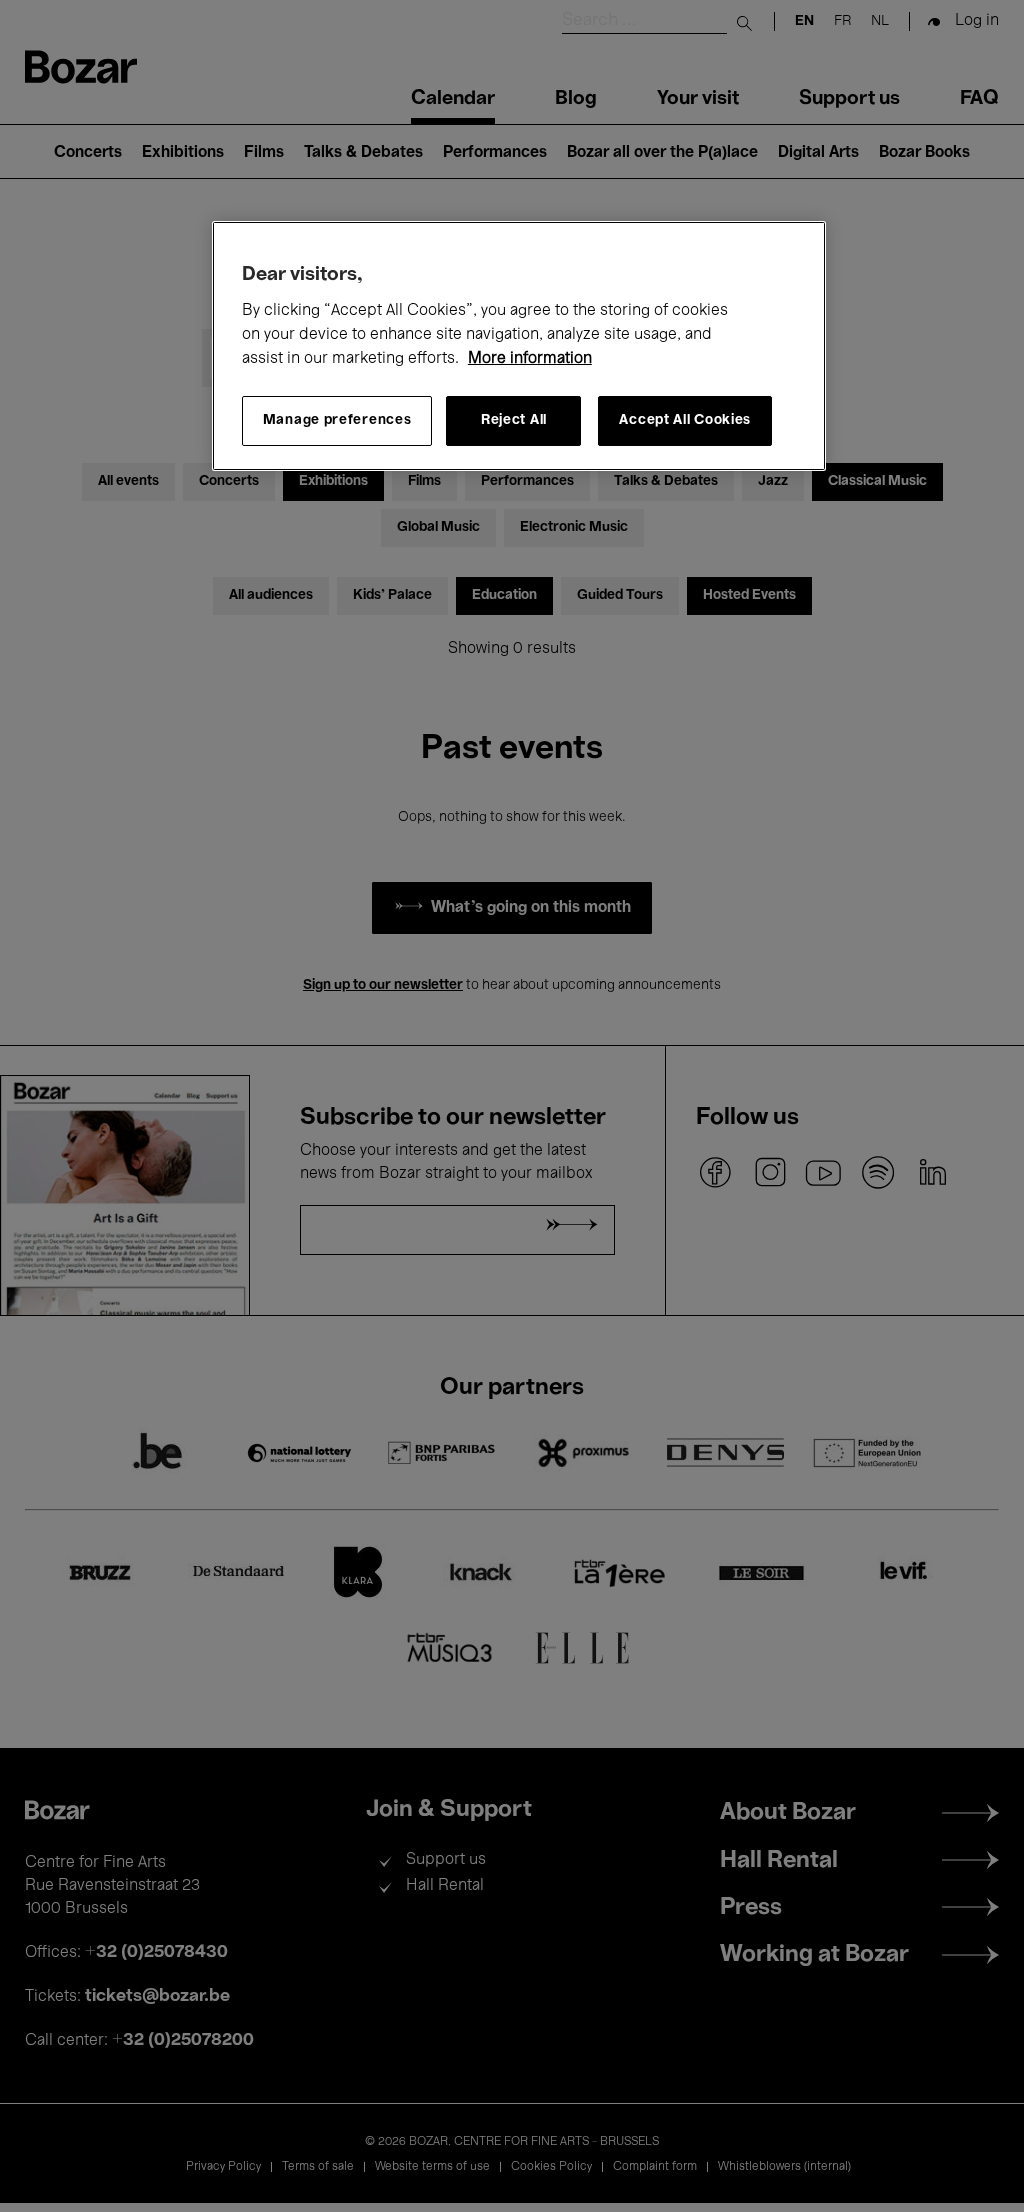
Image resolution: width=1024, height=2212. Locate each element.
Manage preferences (337, 420)
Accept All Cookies (685, 420)
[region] (519, 346)
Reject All (514, 420)
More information (530, 359)
